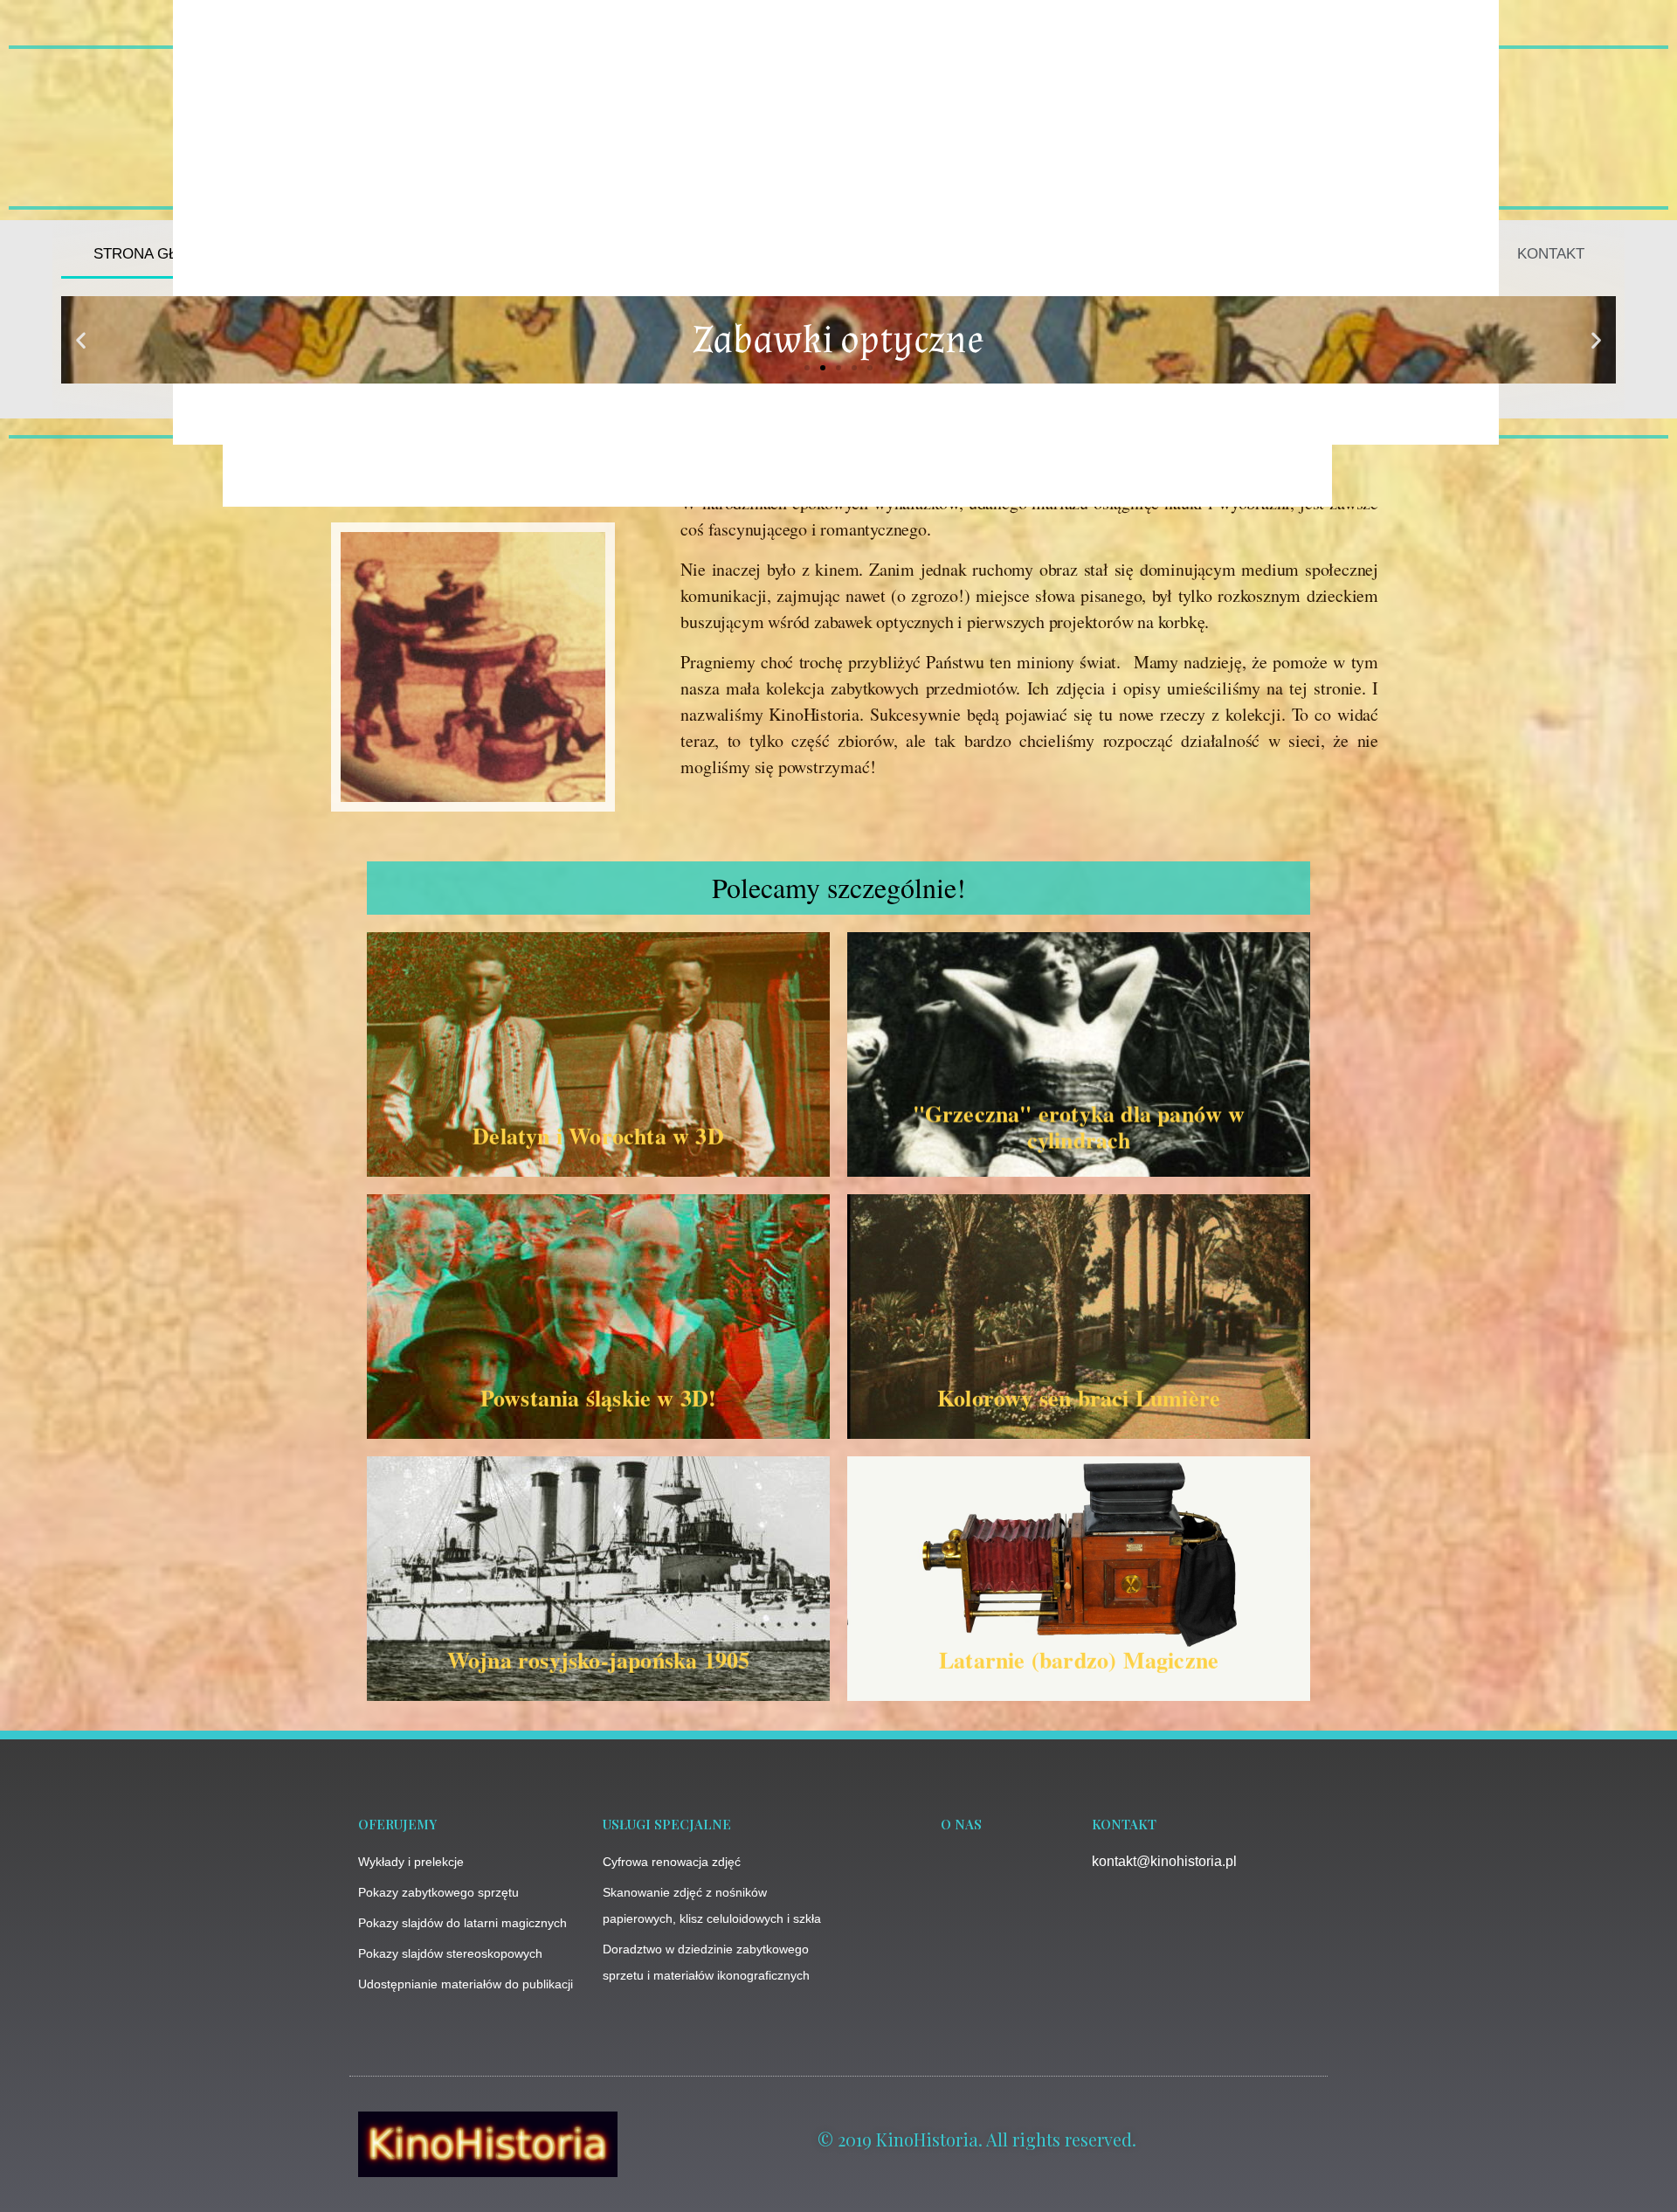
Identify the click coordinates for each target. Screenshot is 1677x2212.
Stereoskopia (1300, 254)
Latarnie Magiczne (748, 254)
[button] (81, 340)
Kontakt (1551, 254)
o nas (961, 1824)
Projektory (1033, 254)
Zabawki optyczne (438, 254)
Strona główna (158, 254)
